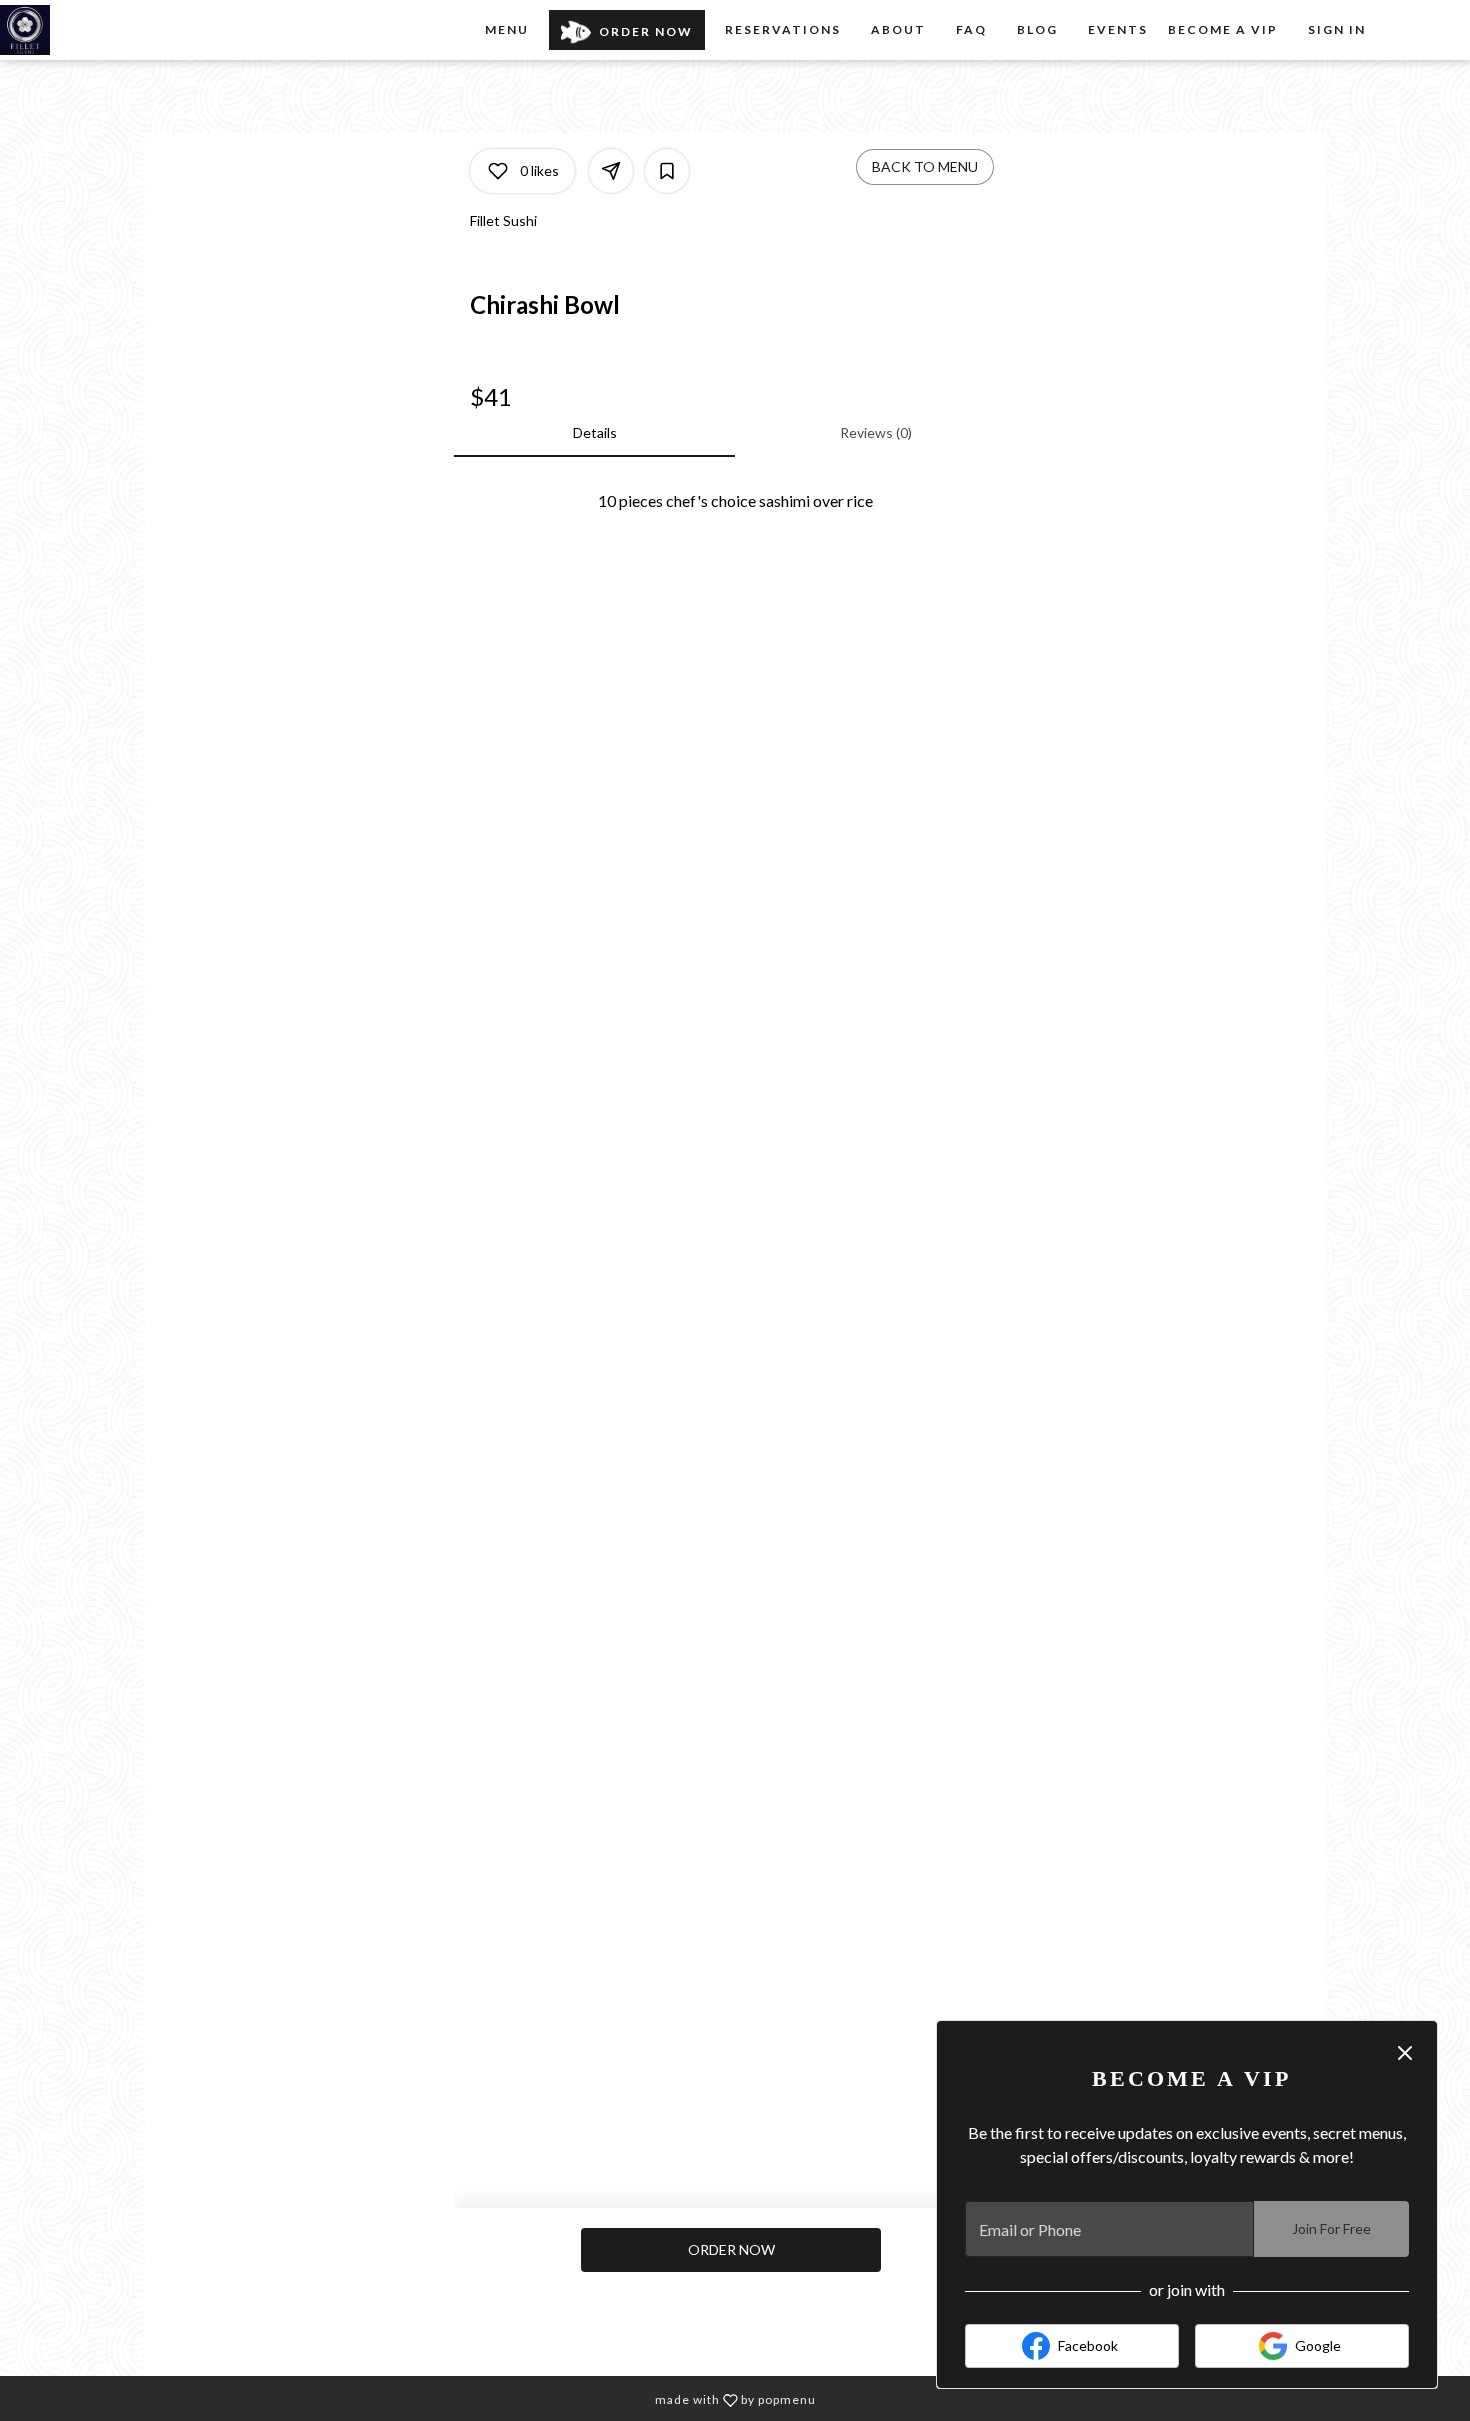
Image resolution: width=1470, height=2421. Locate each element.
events (1118, 29)
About (898, 29)
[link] (730, 2250)
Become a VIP (1223, 29)
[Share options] (611, 171)
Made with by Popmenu (415, 2398)
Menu (507, 29)
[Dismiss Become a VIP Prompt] (1405, 2053)
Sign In (1337, 29)
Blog (1037, 29)
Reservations (783, 29)
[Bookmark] (667, 171)
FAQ (971, 29)
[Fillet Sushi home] (90, 30)
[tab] (594, 433)
